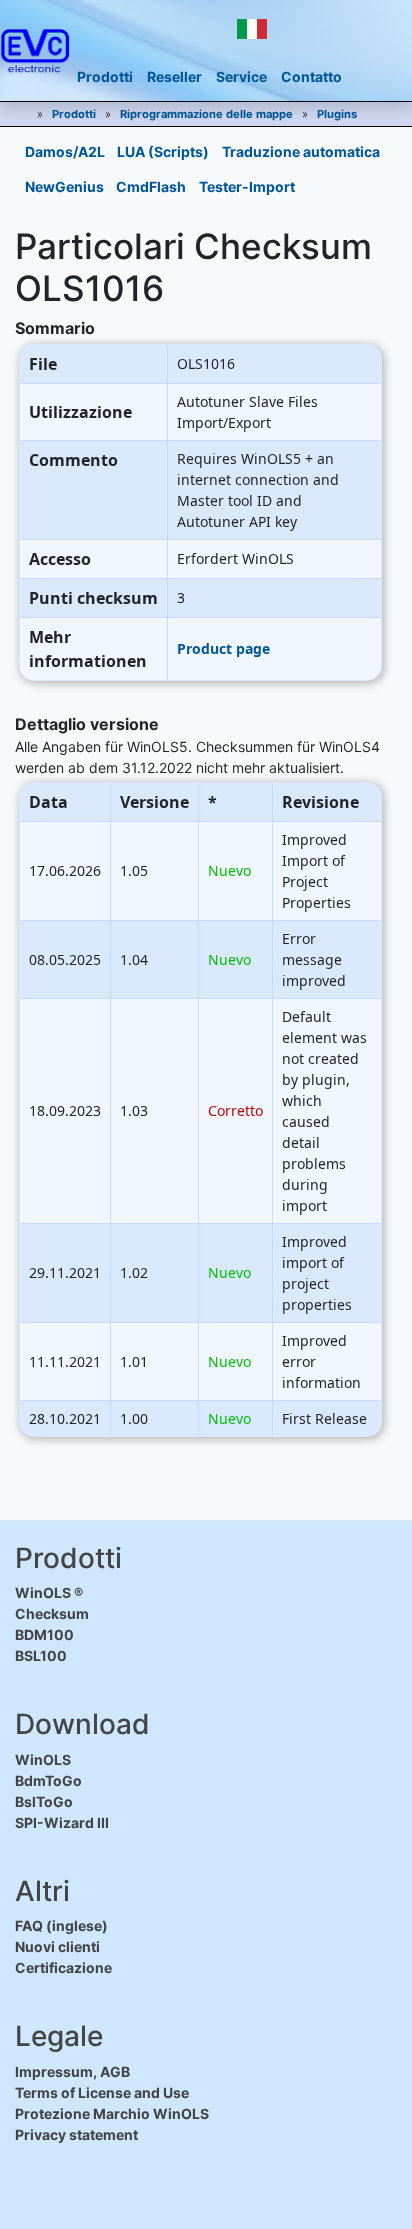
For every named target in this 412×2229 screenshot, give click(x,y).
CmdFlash (151, 186)
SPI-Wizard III (62, 1822)
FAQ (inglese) (61, 1925)
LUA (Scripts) (163, 151)
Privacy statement (76, 2134)
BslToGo (44, 1801)
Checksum (52, 1613)
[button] (252, 29)
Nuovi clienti (57, 1946)
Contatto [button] (311, 76)
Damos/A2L (65, 151)
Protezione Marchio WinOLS (112, 2113)
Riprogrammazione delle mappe (206, 114)
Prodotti (74, 114)
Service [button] (241, 76)
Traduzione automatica (301, 151)
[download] (300, 29)
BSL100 (41, 1655)
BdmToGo (48, 1780)
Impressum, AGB (72, 2071)
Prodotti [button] (105, 76)
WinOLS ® (49, 1592)
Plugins (337, 114)
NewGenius (64, 186)
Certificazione (63, 1967)
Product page (223, 648)
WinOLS (43, 1759)
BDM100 (44, 1634)
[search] (339, 29)
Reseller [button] (174, 76)
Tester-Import (247, 186)
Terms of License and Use (102, 2092)
